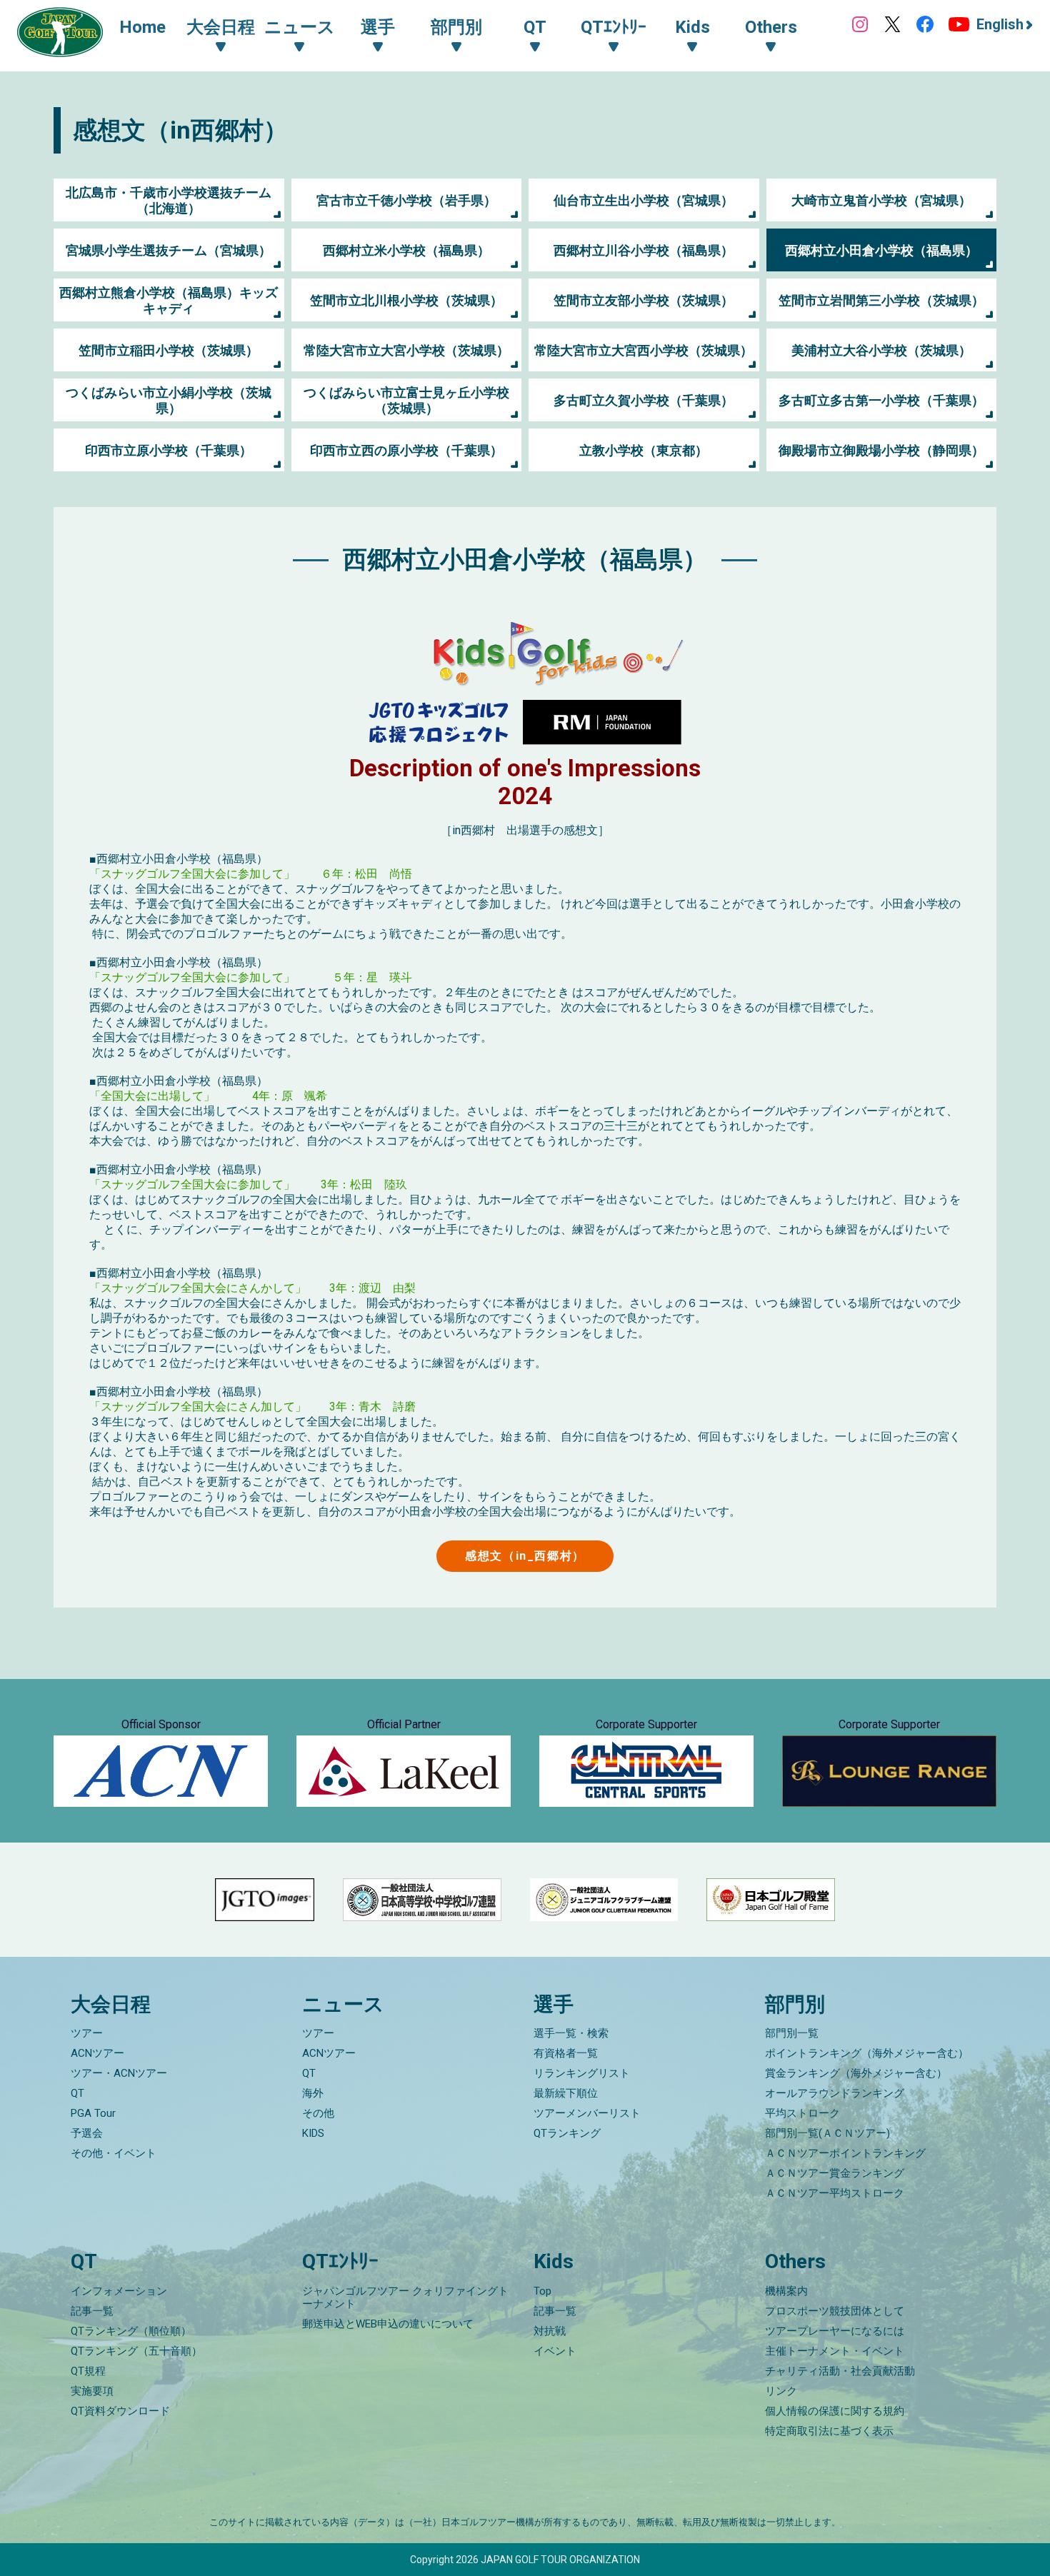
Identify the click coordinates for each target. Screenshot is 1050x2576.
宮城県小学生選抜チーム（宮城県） (169, 250)
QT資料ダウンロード (120, 2411)
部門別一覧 (792, 2033)
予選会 (87, 2133)
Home (142, 27)
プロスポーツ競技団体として (835, 2311)
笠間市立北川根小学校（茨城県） (406, 300)
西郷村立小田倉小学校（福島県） (881, 250)
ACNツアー (97, 2053)
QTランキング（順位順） (131, 2331)
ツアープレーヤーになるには (835, 2331)
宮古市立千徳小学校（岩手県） (406, 200)
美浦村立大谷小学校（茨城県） (881, 350)
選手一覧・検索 (571, 2033)
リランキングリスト (582, 2073)
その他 (318, 2113)
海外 (313, 2093)
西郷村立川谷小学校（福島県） (644, 250)
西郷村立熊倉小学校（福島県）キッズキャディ (169, 300)
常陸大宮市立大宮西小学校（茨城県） (644, 350)
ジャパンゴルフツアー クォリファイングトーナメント (405, 2297)
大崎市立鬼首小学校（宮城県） (881, 200)
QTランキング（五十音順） (136, 2351)
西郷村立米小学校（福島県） (406, 250)
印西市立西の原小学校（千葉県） (406, 450)
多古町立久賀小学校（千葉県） (644, 400)
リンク (781, 2391)
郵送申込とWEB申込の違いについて (388, 2324)
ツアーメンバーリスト (587, 2113)
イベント (555, 2351)
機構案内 (786, 2291)
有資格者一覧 (566, 2053)
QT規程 (88, 2371)
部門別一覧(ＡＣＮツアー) (827, 2133)
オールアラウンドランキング (835, 2093)
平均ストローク (802, 2113)
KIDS (313, 2133)
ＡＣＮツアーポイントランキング (845, 2153)
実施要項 (92, 2391)
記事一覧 (92, 2311)
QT (77, 2093)
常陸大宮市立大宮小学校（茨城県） (406, 350)
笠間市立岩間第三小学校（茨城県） (881, 300)
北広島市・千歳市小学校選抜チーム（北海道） (169, 200)
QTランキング (567, 2133)
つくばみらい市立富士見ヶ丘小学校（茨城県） (406, 400)
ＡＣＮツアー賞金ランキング (835, 2173)
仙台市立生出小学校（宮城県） (644, 200)
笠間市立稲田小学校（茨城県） (169, 350)
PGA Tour (93, 2113)
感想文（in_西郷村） (525, 1556)
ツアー (87, 2033)
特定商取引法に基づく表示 (829, 2431)
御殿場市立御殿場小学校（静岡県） (881, 450)
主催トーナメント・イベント (835, 2351)
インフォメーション (119, 2291)
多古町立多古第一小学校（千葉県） (881, 400)
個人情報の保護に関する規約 (835, 2411)
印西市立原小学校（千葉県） (169, 450)
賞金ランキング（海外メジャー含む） (856, 2073)
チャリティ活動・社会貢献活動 (840, 2371)
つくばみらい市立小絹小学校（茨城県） (169, 400)
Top (542, 2291)
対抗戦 (550, 2331)
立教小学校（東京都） (644, 450)
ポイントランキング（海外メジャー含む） (867, 2053)
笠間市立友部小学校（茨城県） (644, 300)
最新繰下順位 (566, 2093)
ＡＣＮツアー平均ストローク (835, 2193)
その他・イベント (114, 2153)
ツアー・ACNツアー (119, 2073)
